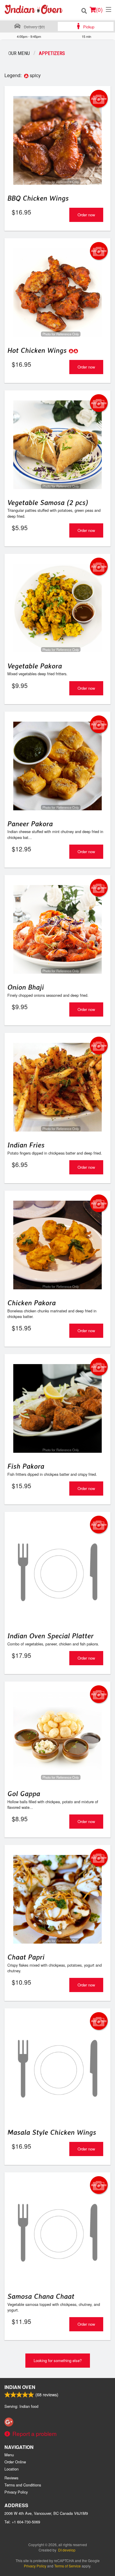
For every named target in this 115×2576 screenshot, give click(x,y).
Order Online (15, 2462)
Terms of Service (68, 2566)
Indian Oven (20, 2387)
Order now (86, 215)
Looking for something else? (58, 2360)
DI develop (67, 2550)
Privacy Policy (16, 2492)
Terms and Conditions (23, 2485)
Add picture (99, 99)
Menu (9, 2455)
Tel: (22, 2522)
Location (11, 2469)
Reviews (11, 2478)
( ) (99, 9)
